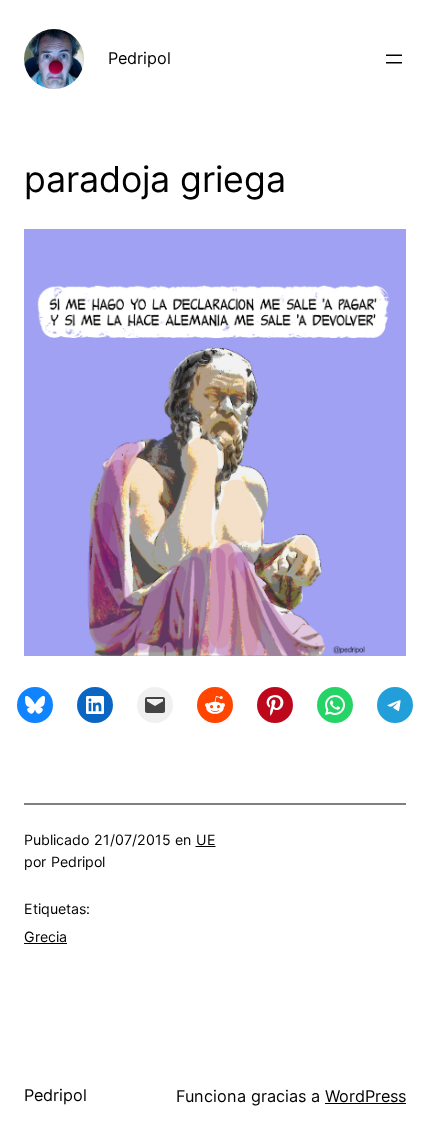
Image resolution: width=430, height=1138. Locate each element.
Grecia (45, 936)
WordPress (365, 1096)
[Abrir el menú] (394, 59)
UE (206, 839)
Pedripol (139, 58)
